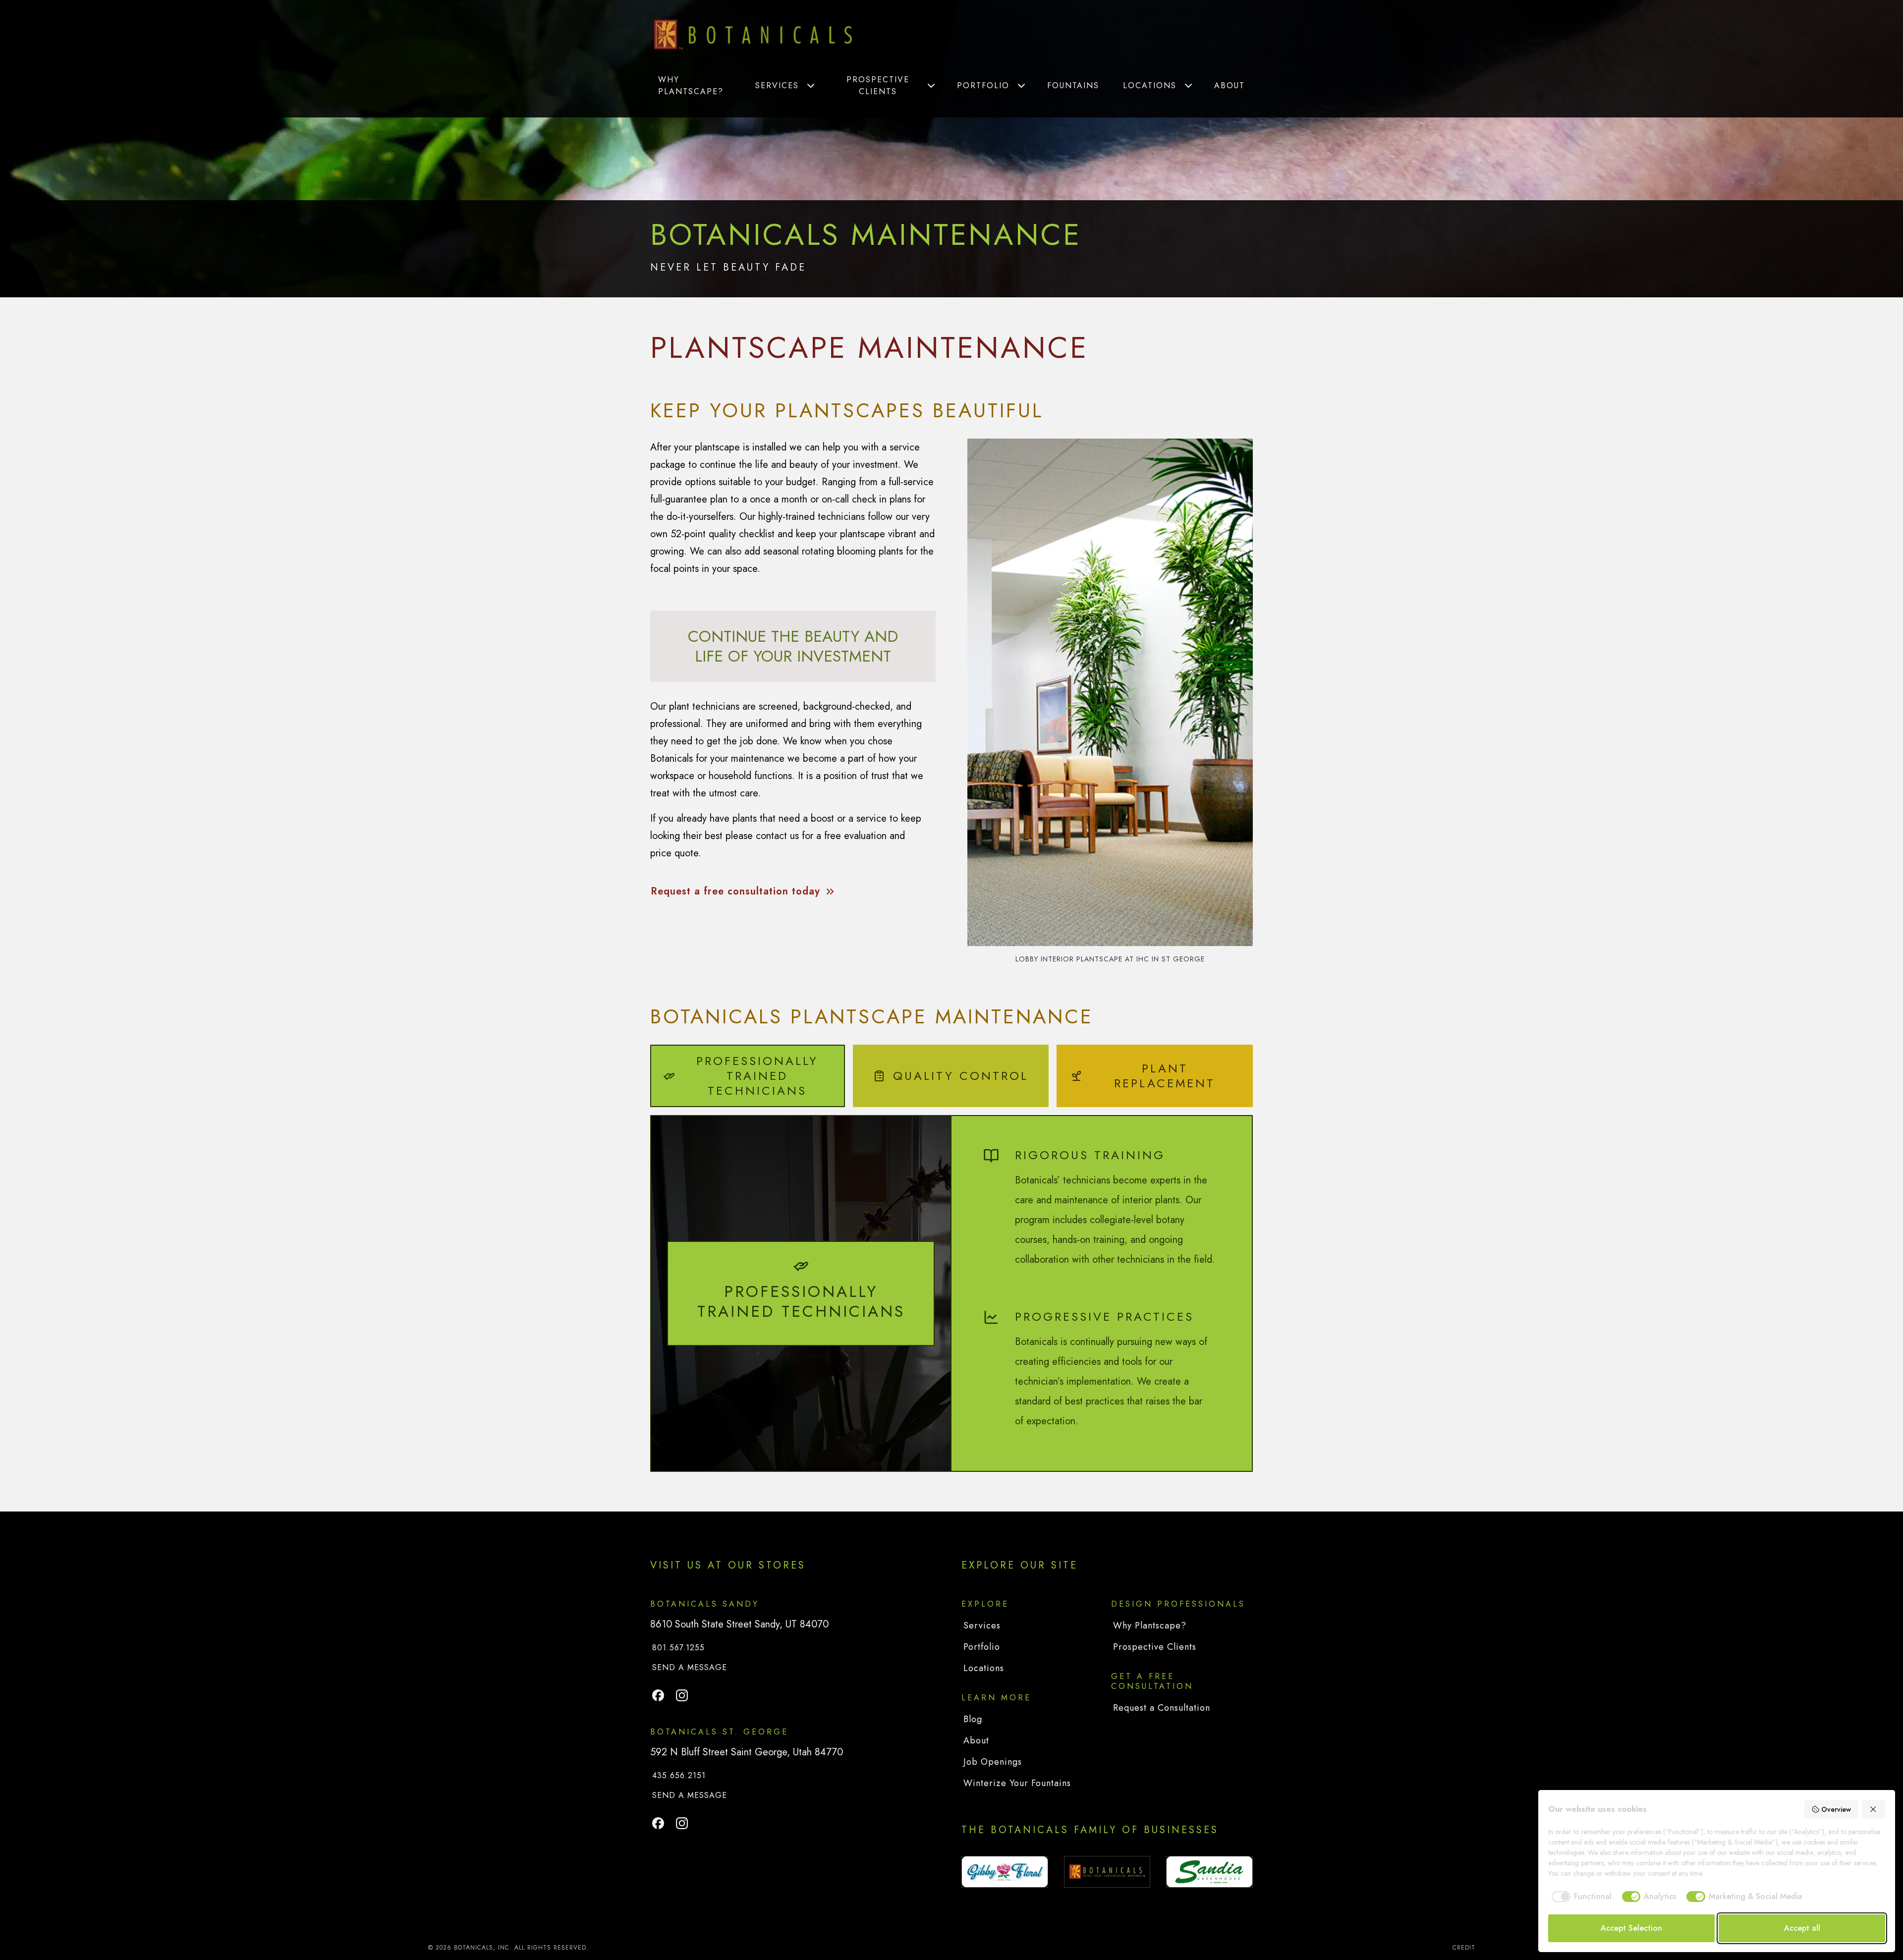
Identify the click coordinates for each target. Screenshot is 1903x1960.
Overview (1836, 1809)
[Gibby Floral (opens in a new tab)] (1005, 1872)
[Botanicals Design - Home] (753, 35)
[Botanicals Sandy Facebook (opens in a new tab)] (658, 1695)
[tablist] (951, 1076)
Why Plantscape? (691, 85)
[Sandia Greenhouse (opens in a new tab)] (1209, 1872)
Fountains (1073, 85)
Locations (1150, 85)
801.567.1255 (678, 1648)
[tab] (748, 1076)
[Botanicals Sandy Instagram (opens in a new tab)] (682, 1695)
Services (777, 85)
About (1230, 85)
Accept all (1802, 1928)
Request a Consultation (1162, 1708)
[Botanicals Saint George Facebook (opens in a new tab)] (658, 1823)
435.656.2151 (679, 1775)
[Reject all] (1874, 1809)
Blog (973, 1719)
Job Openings (993, 1762)
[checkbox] (1580, 1897)
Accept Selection (1631, 1928)
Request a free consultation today (735, 891)
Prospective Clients (878, 85)
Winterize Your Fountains (1017, 1783)
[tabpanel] (951, 1293)
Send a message (691, 1667)
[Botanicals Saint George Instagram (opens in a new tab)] (682, 1823)
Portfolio (983, 85)
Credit (1464, 1948)
